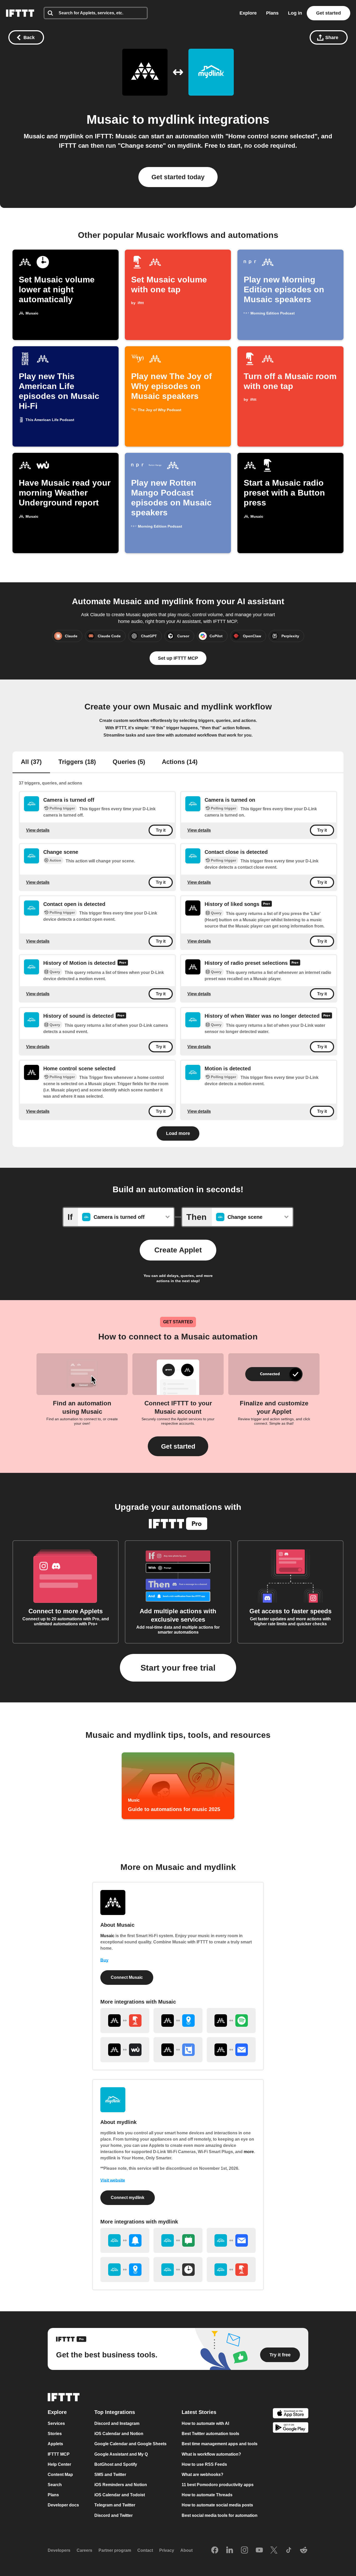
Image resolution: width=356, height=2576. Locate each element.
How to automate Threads (207, 2495)
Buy (104, 1960)
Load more (178, 1133)
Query (216, 913)
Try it (161, 830)
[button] (178, 1446)
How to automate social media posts (217, 2505)
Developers (59, 2551)
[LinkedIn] (230, 2550)
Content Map (60, 2475)
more (249, 2152)
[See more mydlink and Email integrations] (231, 2240)
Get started (329, 13)
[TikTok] (289, 2550)
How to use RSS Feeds (204, 2464)
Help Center (59, 2464)
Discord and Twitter (113, 2515)
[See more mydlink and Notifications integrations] (125, 2240)
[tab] (31, 762)
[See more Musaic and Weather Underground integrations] (125, 2050)
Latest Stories (199, 2412)
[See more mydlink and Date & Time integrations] (178, 2270)
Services (56, 2423)
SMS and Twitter (110, 2475)
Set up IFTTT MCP (178, 658)
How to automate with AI (205, 2423)
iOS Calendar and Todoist (120, 2495)
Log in (295, 13)
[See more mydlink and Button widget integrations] (231, 2270)
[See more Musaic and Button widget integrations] (125, 2021)
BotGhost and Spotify (116, 2464)
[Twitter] (274, 2550)
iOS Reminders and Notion (121, 2485)
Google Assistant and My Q (121, 2454)
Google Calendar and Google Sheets (130, 2444)
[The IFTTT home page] (20, 13)
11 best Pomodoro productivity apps (218, 2485)
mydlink (171, 119)
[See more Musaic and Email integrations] (231, 2050)
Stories (55, 2434)
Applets (55, 2444)
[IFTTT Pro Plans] (267, 904)
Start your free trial (178, 1668)
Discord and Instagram (117, 2423)
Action (55, 860)
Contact (145, 2551)
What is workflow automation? (211, 2454)
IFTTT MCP (59, 2454)
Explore (248, 13)
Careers (84, 2551)
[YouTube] (259, 2550)
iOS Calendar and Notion (119, 2434)
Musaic (108, 119)
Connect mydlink (128, 2198)
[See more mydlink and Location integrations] (125, 2270)
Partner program (115, 2551)
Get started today (178, 177)
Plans (272, 13)
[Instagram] (244, 2550)
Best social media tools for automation (220, 2515)
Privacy (167, 2551)
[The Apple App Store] (291, 2414)
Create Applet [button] (178, 1250)
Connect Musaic (127, 1977)
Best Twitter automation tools (210, 2434)
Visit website (113, 2180)
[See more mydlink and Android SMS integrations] (178, 2240)
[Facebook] (215, 2550)
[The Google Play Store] (291, 2428)
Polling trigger (62, 808)
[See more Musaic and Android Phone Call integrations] (178, 2050)
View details (38, 830)
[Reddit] (304, 2550)
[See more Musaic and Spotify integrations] (231, 2021)
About (186, 2551)
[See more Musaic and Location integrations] (178, 2021)
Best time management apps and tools (220, 2444)
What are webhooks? (202, 2475)
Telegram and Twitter (115, 2505)
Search (55, 2485)
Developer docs (63, 2505)
